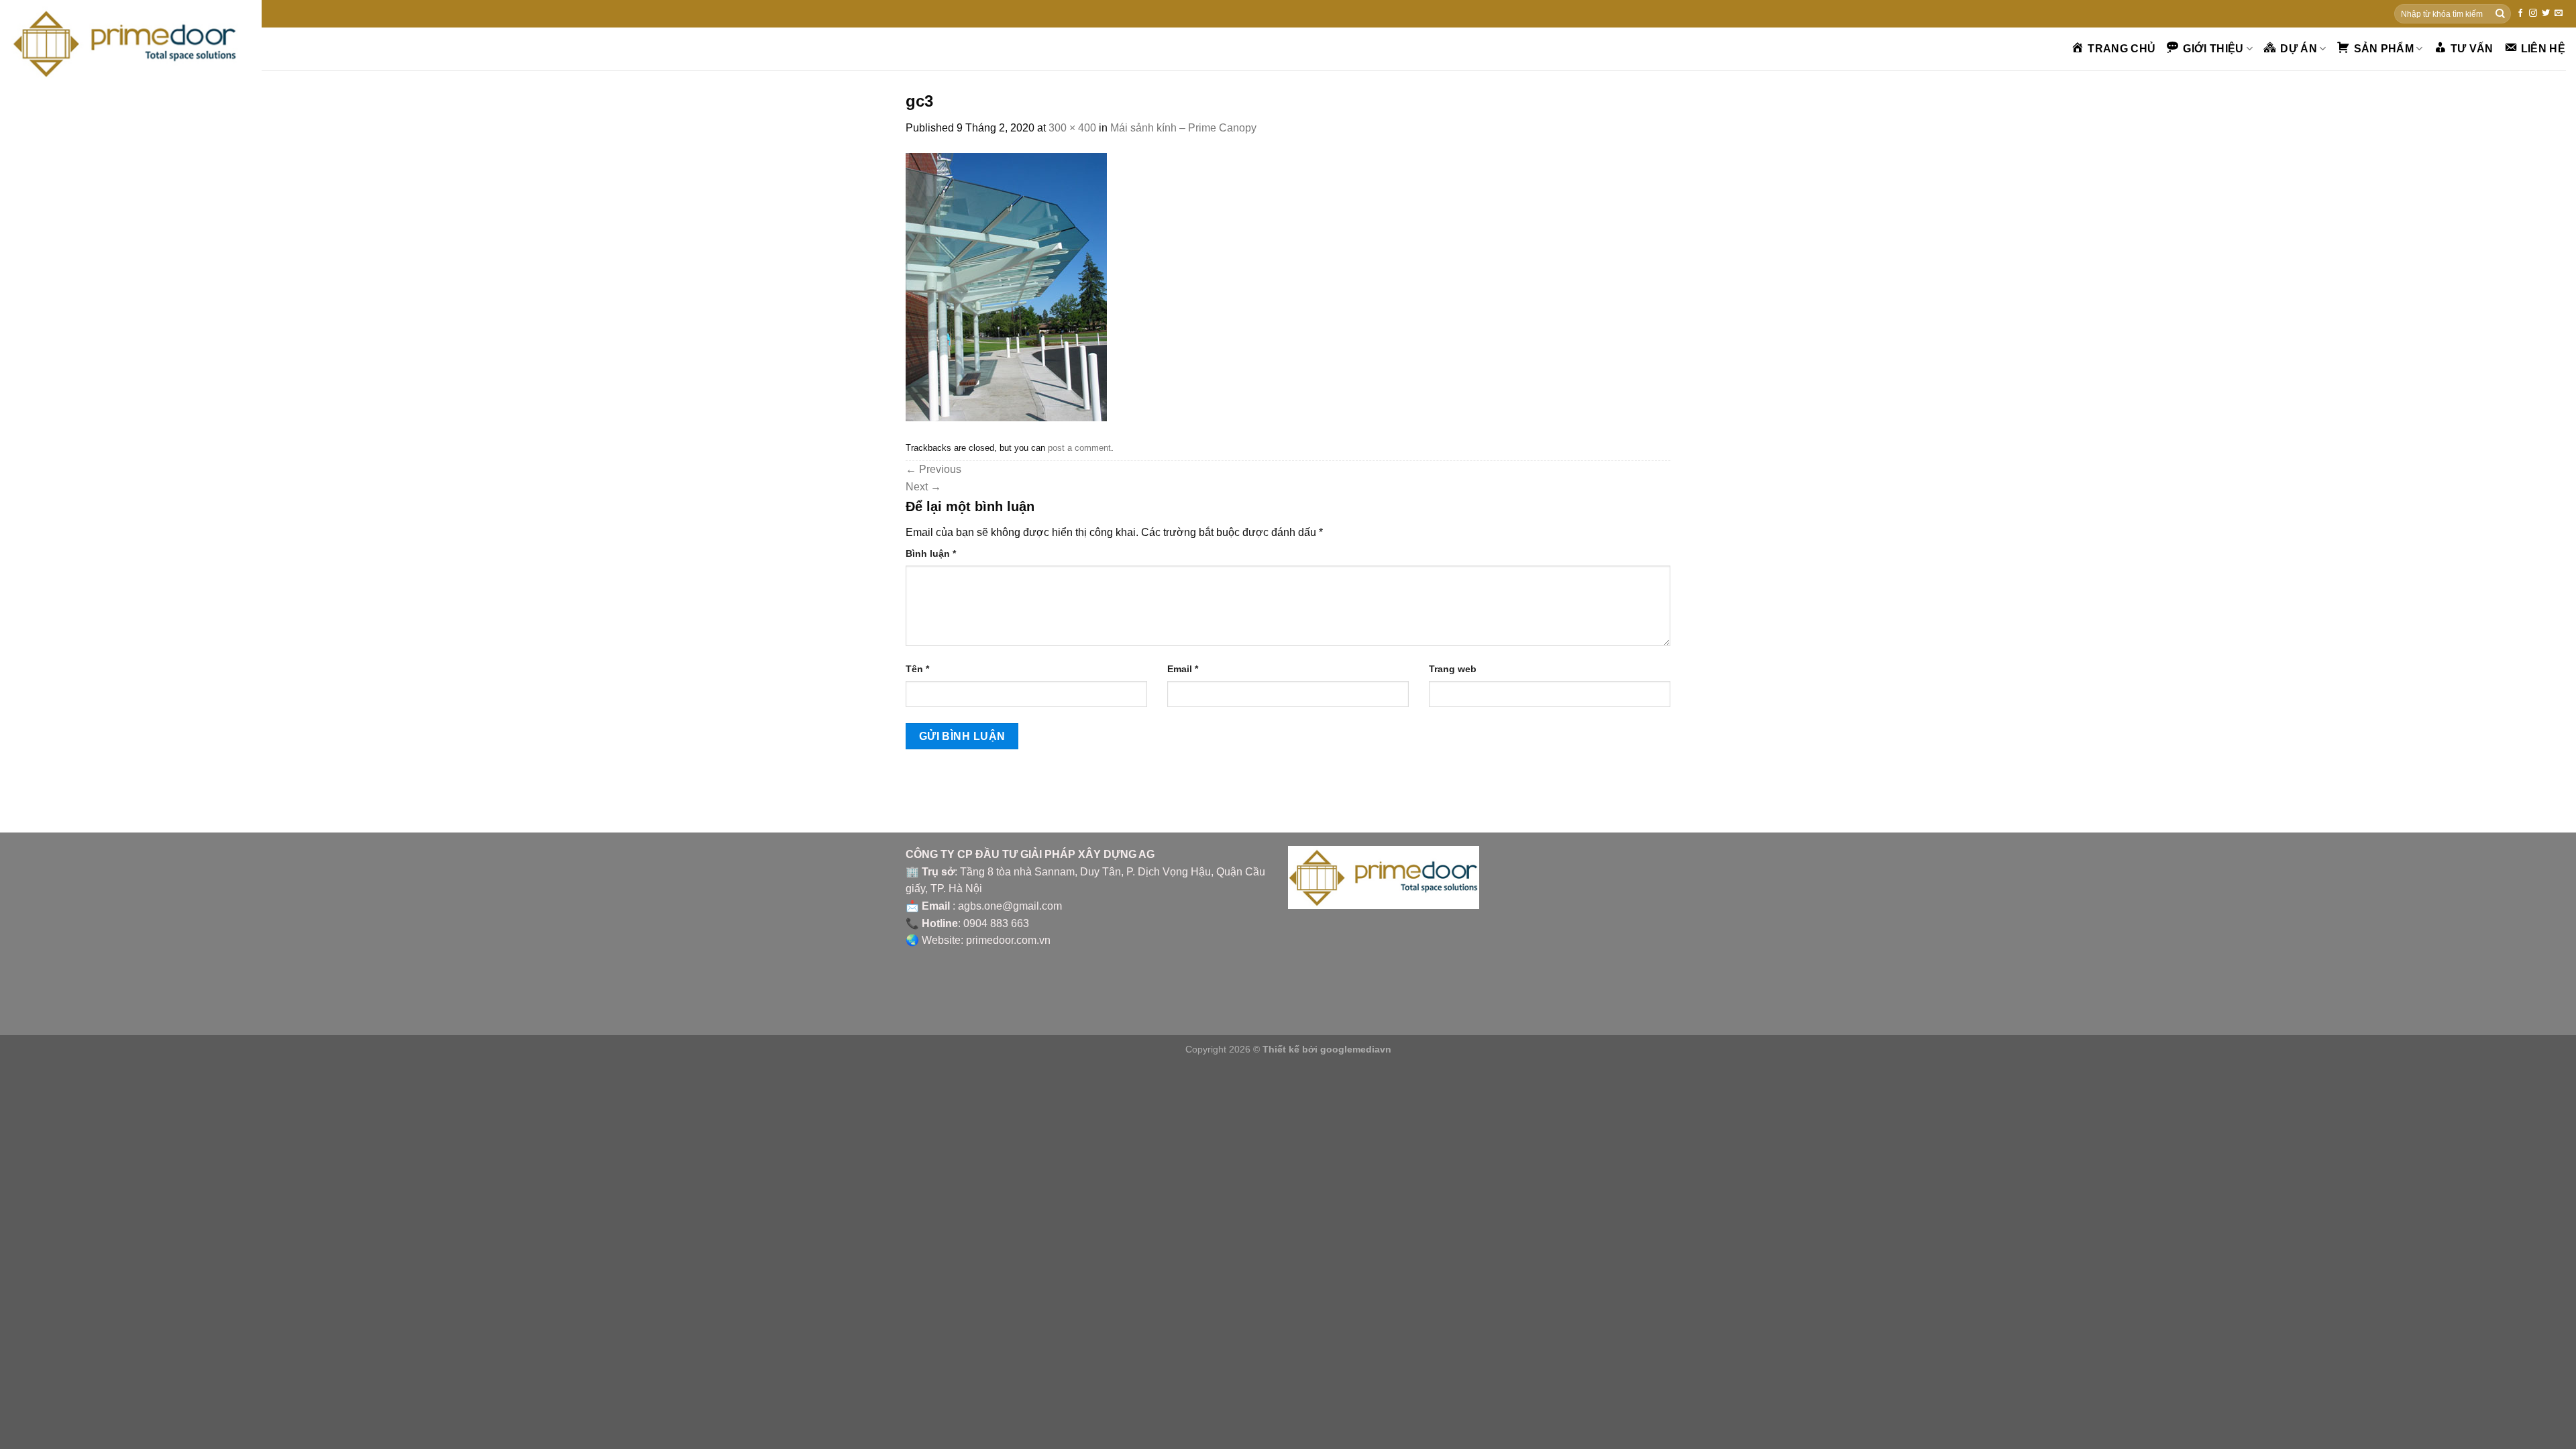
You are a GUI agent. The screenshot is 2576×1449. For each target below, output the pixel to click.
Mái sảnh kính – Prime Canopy (1183, 128)
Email (1183, 669)
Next (923, 487)
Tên (917, 669)
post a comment (1079, 448)
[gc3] (1006, 286)
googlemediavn (1356, 1049)
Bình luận (931, 553)
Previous (933, 469)
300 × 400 (1072, 128)
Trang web (1453, 669)
